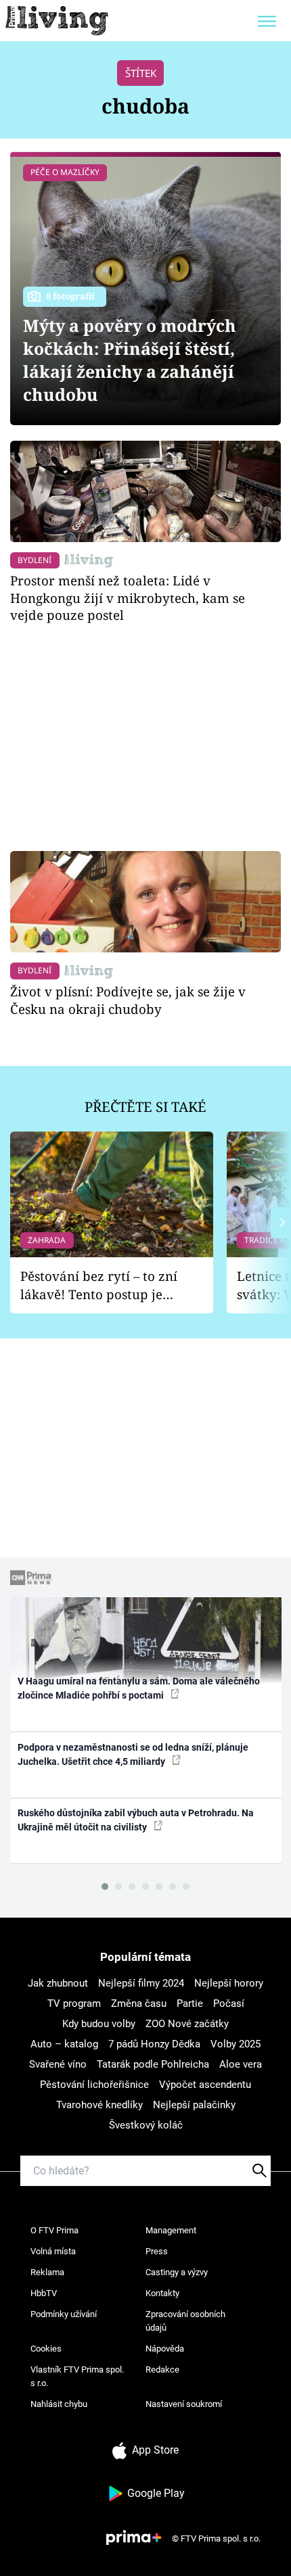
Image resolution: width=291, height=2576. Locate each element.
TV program (74, 2003)
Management (171, 2230)
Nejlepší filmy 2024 (141, 1983)
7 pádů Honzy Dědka (154, 2044)
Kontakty (162, 2293)
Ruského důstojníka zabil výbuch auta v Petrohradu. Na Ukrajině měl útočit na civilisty (136, 1820)
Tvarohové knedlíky (99, 2105)
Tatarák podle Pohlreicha (153, 2064)
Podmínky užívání (64, 2314)
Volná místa (53, 2251)
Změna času (139, 2003)
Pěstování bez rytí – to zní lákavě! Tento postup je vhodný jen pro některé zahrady (99, 1285)
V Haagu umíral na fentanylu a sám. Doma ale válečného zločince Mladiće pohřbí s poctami (139, 1688)
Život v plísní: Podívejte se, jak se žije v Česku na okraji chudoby (128, 1000)
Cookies (46, 2349)
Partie (190, 2003)
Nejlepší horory (229, 1983)
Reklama (47, 2272)
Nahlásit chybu (59, 2404)
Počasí (229, 2003)
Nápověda (165, 2349)
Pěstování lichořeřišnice (94, 2085)
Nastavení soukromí (184, 2404)
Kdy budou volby (99, 2024)
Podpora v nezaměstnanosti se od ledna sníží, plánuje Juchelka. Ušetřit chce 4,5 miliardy (133, 1754)
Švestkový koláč (146, 2125)
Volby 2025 (236, 2044)
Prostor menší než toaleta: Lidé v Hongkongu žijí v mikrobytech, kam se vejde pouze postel (128, 598)
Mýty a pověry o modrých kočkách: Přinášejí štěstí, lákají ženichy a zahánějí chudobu (130, 360)
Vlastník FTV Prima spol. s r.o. (77, 2376)
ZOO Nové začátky (187, 2024)
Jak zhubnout (58, 1983)
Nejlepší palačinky (194, 2105)
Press (157, 2251)
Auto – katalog (64, 2044)
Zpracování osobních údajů (185, 2321)
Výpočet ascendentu (205, 2085)
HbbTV (44, 2293)
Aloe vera (241, 2064)
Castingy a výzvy (177, 2272)
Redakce (162, 2370)
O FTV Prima (54, 2230)
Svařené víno (58, 2064)
